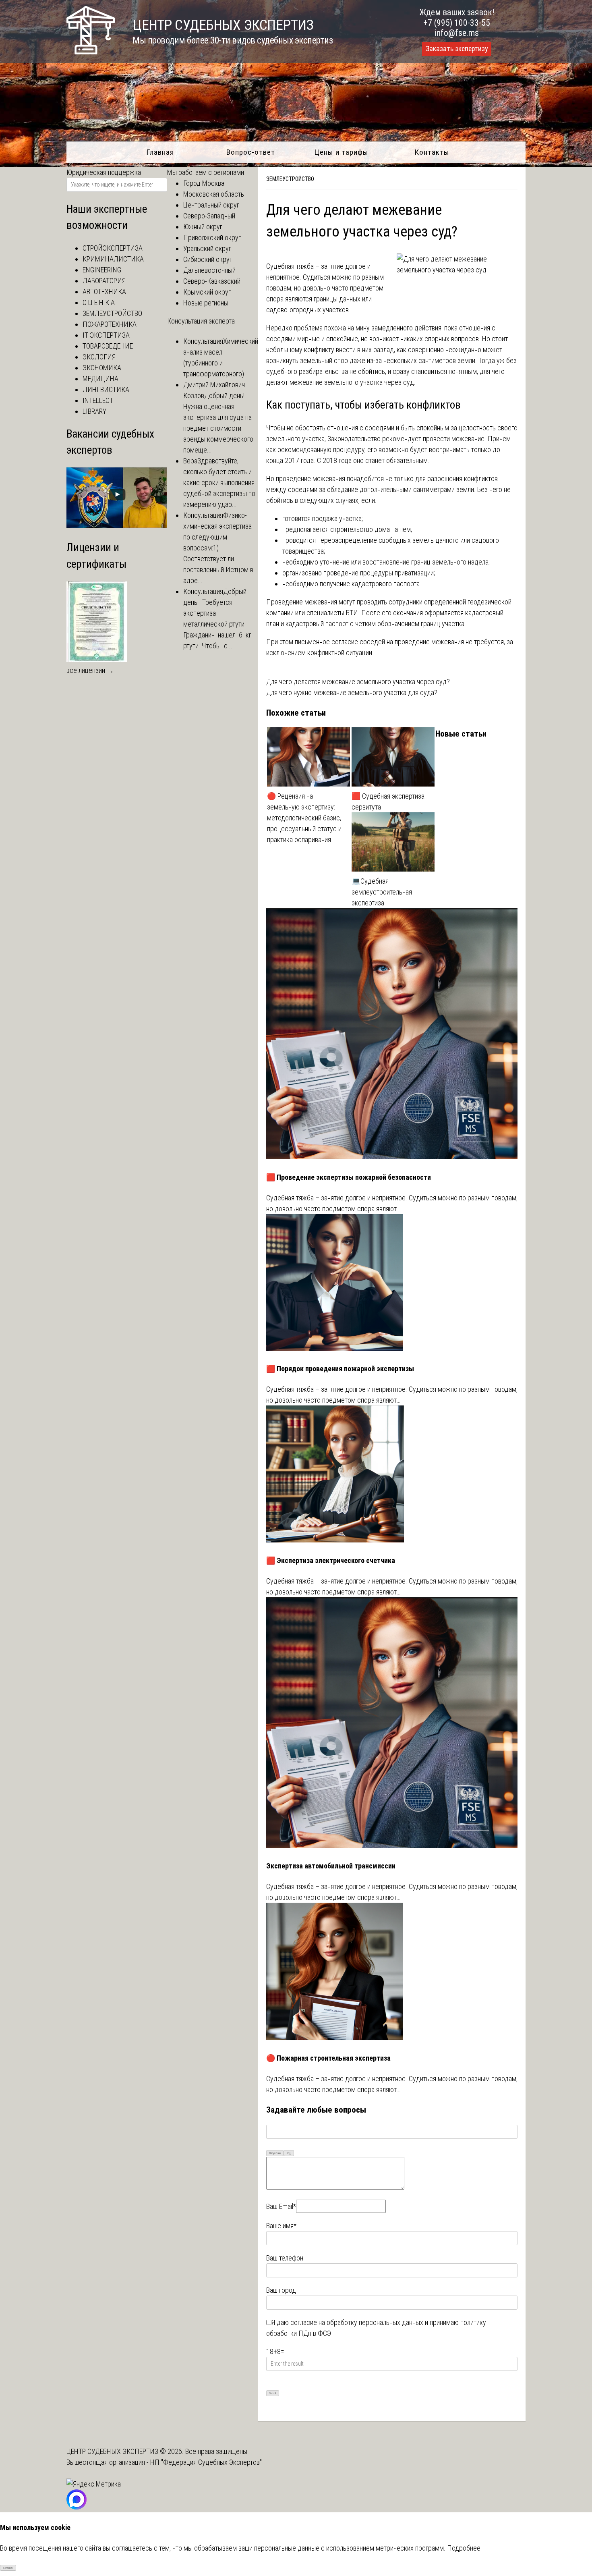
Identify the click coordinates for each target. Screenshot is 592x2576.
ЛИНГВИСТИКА (106, 389)
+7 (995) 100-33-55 (457, 23)
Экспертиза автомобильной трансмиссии (331, 1866)
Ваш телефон (285, 2258)
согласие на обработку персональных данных (357, 2322)
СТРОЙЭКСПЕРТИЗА (113, 248)
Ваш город (281, 2290)
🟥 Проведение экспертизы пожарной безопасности (349, 1177)
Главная (160, 152)
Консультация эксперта (201, 321)
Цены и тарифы (341, 152)
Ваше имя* (281, 2226)
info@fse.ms (457, 33)
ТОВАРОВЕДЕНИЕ (108, 346)
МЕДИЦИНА (100, 379)
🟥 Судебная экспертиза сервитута (388, 801)
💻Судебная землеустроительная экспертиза (382, 892)
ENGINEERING (102, 270)
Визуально (275, 2153)
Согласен (8, 2568)
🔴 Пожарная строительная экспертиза (328, 2058)
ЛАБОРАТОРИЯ (104, 281)
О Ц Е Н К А (99, 302)
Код (289, 2153)
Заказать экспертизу (457, 49)
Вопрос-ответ (251, 152)
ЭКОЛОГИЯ (99, 357)
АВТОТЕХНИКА (104, 292)
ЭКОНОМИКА (102, 368)
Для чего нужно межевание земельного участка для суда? (352, 692)
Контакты (432, 152)
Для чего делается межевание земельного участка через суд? (358, 682)
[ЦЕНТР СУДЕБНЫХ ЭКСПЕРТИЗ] (91, 52)
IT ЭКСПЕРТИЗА (106, 335)
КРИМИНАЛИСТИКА (113, 259)
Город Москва (204, 183)
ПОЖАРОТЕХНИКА (110, 324)
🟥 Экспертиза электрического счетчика (331, 1560)
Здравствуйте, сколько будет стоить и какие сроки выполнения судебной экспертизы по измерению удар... (219, 483)
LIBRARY (94, 411)
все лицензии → (90, 670)
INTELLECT (98, 400)
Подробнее (464, 2548)
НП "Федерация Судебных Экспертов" (206, 2462)
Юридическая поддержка (104, 172)
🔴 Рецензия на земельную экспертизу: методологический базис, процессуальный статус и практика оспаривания (304, 818)
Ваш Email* (281, 2206)
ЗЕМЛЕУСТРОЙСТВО (290, 179)
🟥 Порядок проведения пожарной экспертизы (340, 1369)
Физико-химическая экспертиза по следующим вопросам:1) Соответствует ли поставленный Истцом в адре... (218, 548)
